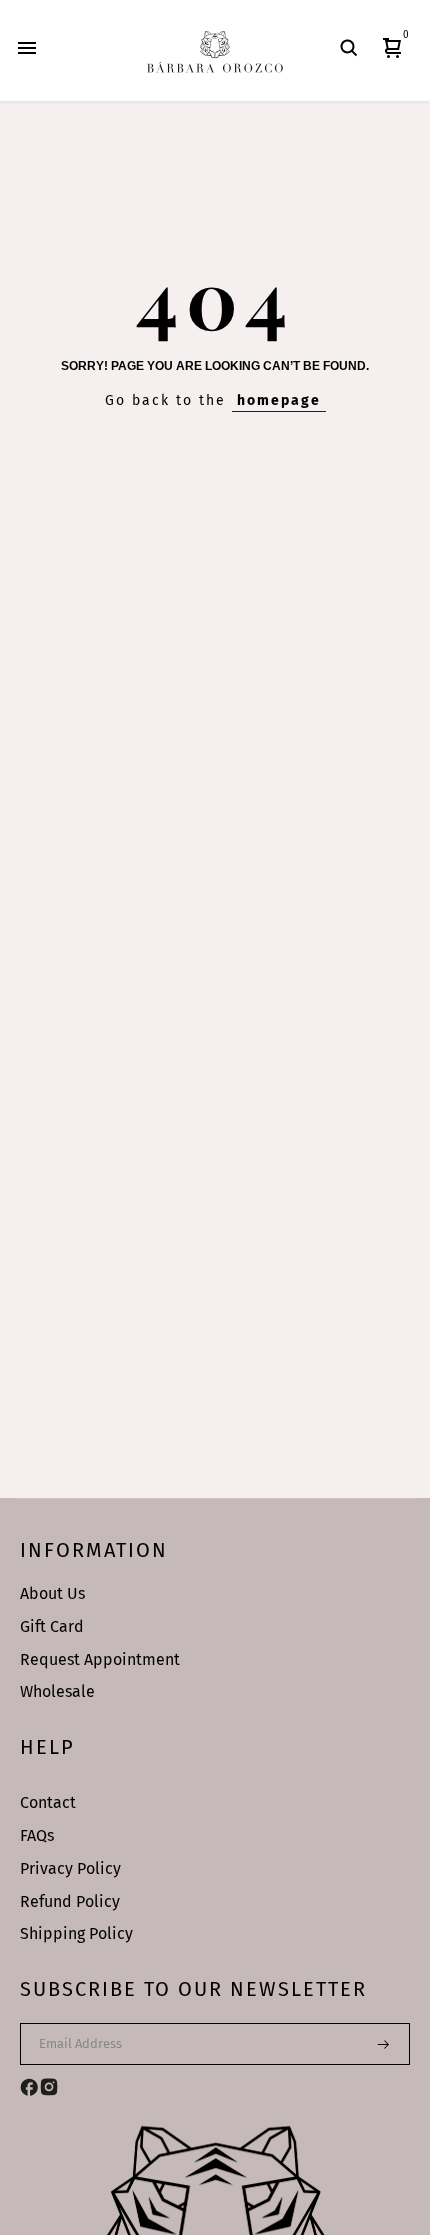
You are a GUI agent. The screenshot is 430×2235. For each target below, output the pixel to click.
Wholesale (57, 1691)
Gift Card (52, 1626)
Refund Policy (70, 1901)
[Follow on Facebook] (29, 2087)
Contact (48, 1802)
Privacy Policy (70, 1868)
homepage (279, 400)
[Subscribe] (371, 2044)
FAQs (37, 1835)
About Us (52, 1593)
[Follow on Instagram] (49, 2087)
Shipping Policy (76, 1933)
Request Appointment (100, 1659)
